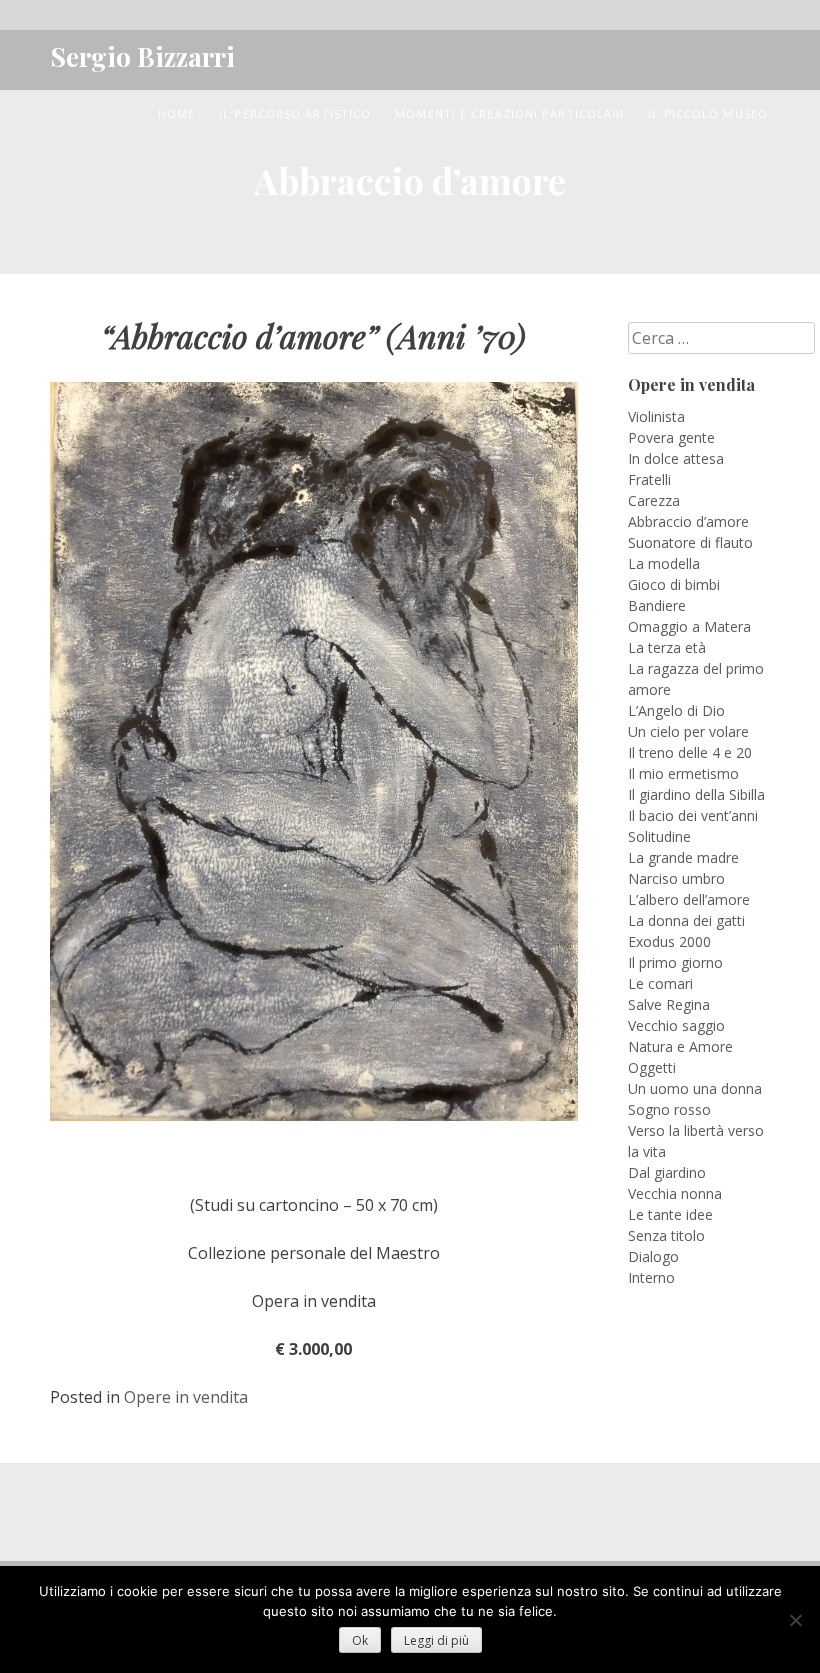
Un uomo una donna (695, 1088)
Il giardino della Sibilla (696, 794)
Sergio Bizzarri (142, 56)
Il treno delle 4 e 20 (690, 752)
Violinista (656, 416)
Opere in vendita (186, 1397)
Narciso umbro (676, 878)
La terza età (667, 647)
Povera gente (671, 437)
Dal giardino (667, 1172)
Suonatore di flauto (690, 542)
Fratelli (649, 479)
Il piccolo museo (708, 113)
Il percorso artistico (295, 113)
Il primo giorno (675, 962)
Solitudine (659, 836)
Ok (360, 1640)
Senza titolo (666, 1235)
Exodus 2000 (669, 941)
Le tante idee (670, 1214)
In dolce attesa (676, 458)
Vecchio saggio (676, 1025)
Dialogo (653, 1256)
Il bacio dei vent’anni (693, 815)
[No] (795, 1620)
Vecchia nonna (675, 1193)
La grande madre (683, 857)
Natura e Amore (680, 1046)
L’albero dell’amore (689, 899)
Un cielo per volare (688, 731)
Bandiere (657, 605)
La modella (664, 563)
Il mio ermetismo (683, 773)
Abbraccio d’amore (688, 521)
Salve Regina (669, 1004)
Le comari (660, 983)
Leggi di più (436, 1640)
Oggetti (652, 1067)
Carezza (654, 500)
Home (176, 113)
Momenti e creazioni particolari (509, 113)
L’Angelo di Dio (676, 710)
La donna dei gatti (686, 920)
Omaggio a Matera (689, 626)
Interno (651, 1277)
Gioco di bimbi (674, 584)
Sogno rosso (669, 1109)
